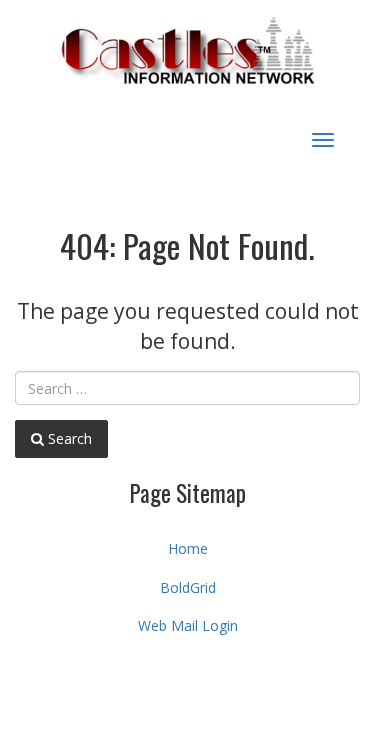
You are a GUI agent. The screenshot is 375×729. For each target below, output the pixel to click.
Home (188, 548)
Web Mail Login (188, 625)
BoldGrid (188, 587)
